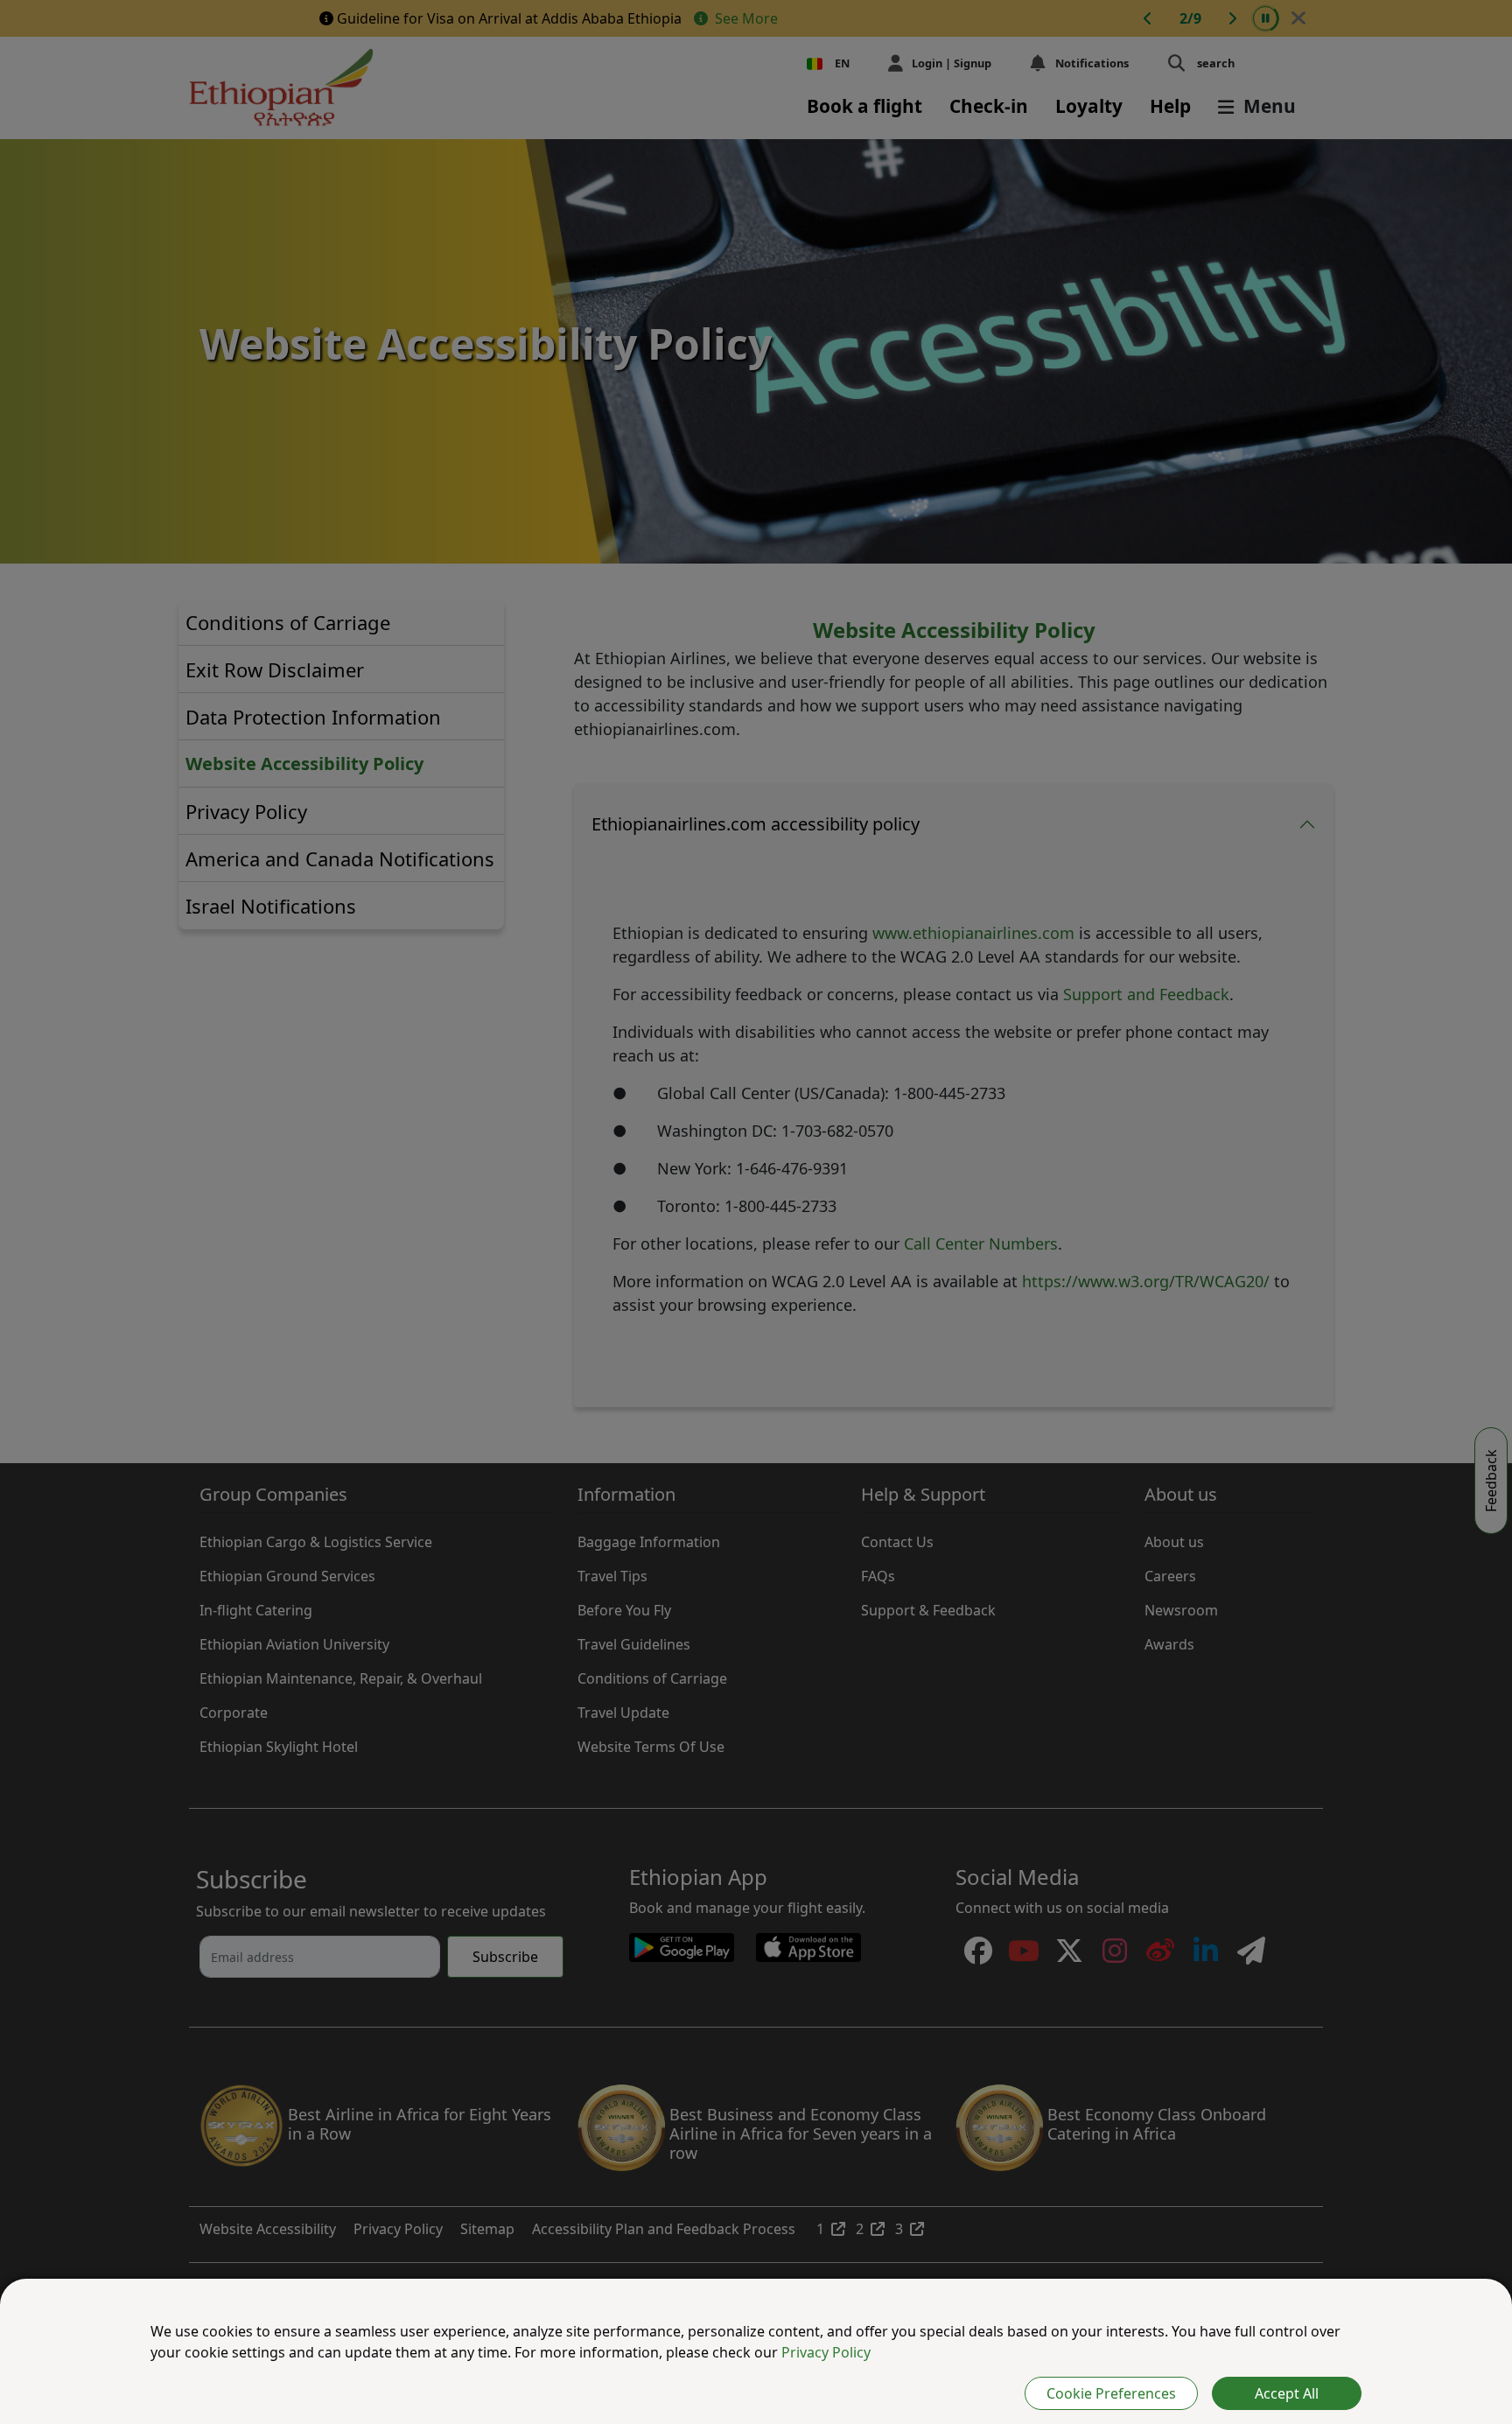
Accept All (1287, 2393)
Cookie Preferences (1111, 2393)
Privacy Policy (826, 2352)
